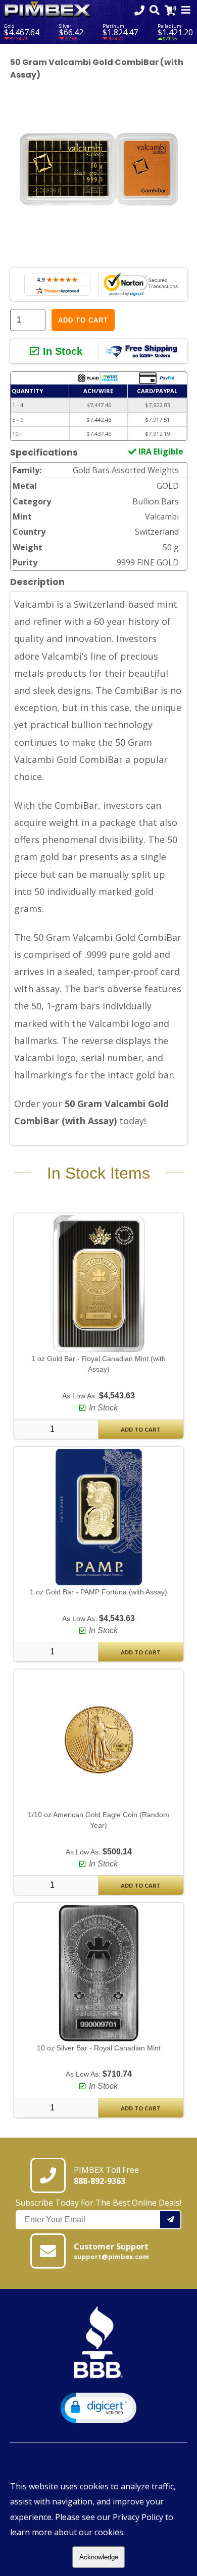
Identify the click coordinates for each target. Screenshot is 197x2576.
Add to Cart (83, 320)
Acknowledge (99, 2557)
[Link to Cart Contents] (170, 10)
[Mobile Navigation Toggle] (186, 10)
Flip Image (45, 259)
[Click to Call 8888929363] (139, 10)
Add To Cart (141, 1429)
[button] (98, 2408)
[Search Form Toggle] (155, 10)
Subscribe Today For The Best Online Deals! (98, 2203)
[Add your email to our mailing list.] (171, 2220)
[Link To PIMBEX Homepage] (48, 10)
